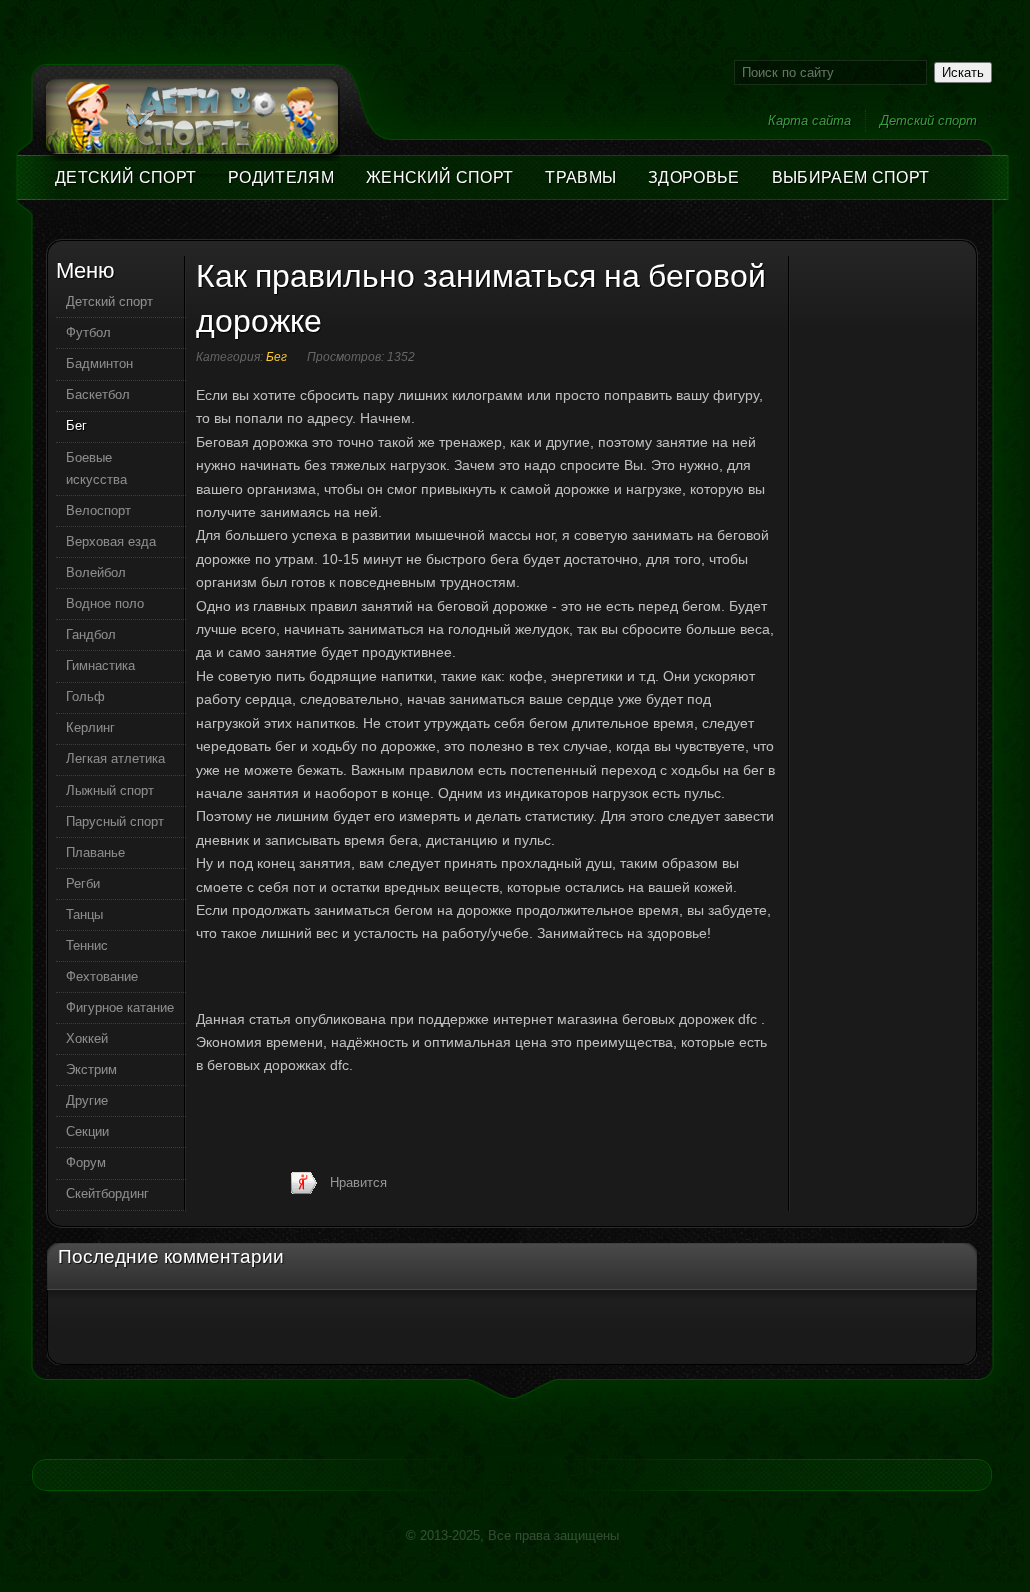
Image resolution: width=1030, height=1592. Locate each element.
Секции (87, 1131)
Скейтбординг (107, 1193)
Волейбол (96, 572)
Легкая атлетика (115, 758)
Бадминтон (99, 363)
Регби (83, 883)
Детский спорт (928, 120)
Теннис (87, 945)
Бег (276, 357)
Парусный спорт (115, 821)
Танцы (84, 914)
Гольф (85, 696)
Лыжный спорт (110, 790)
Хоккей (87, 1038)
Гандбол (91, 634)
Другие (87, 1100)
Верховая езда (111, 541)
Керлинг (90, 727)
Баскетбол (98, 394)
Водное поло (105, 603)
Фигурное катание (120, 1007)
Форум (86, 1162)
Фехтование (102, 976)
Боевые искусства (96, 468)
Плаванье (95, 852)
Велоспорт (98, 510)
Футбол (88, 332)
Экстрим (91, 1069)
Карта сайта (809, 120)
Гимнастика (100, 665)
